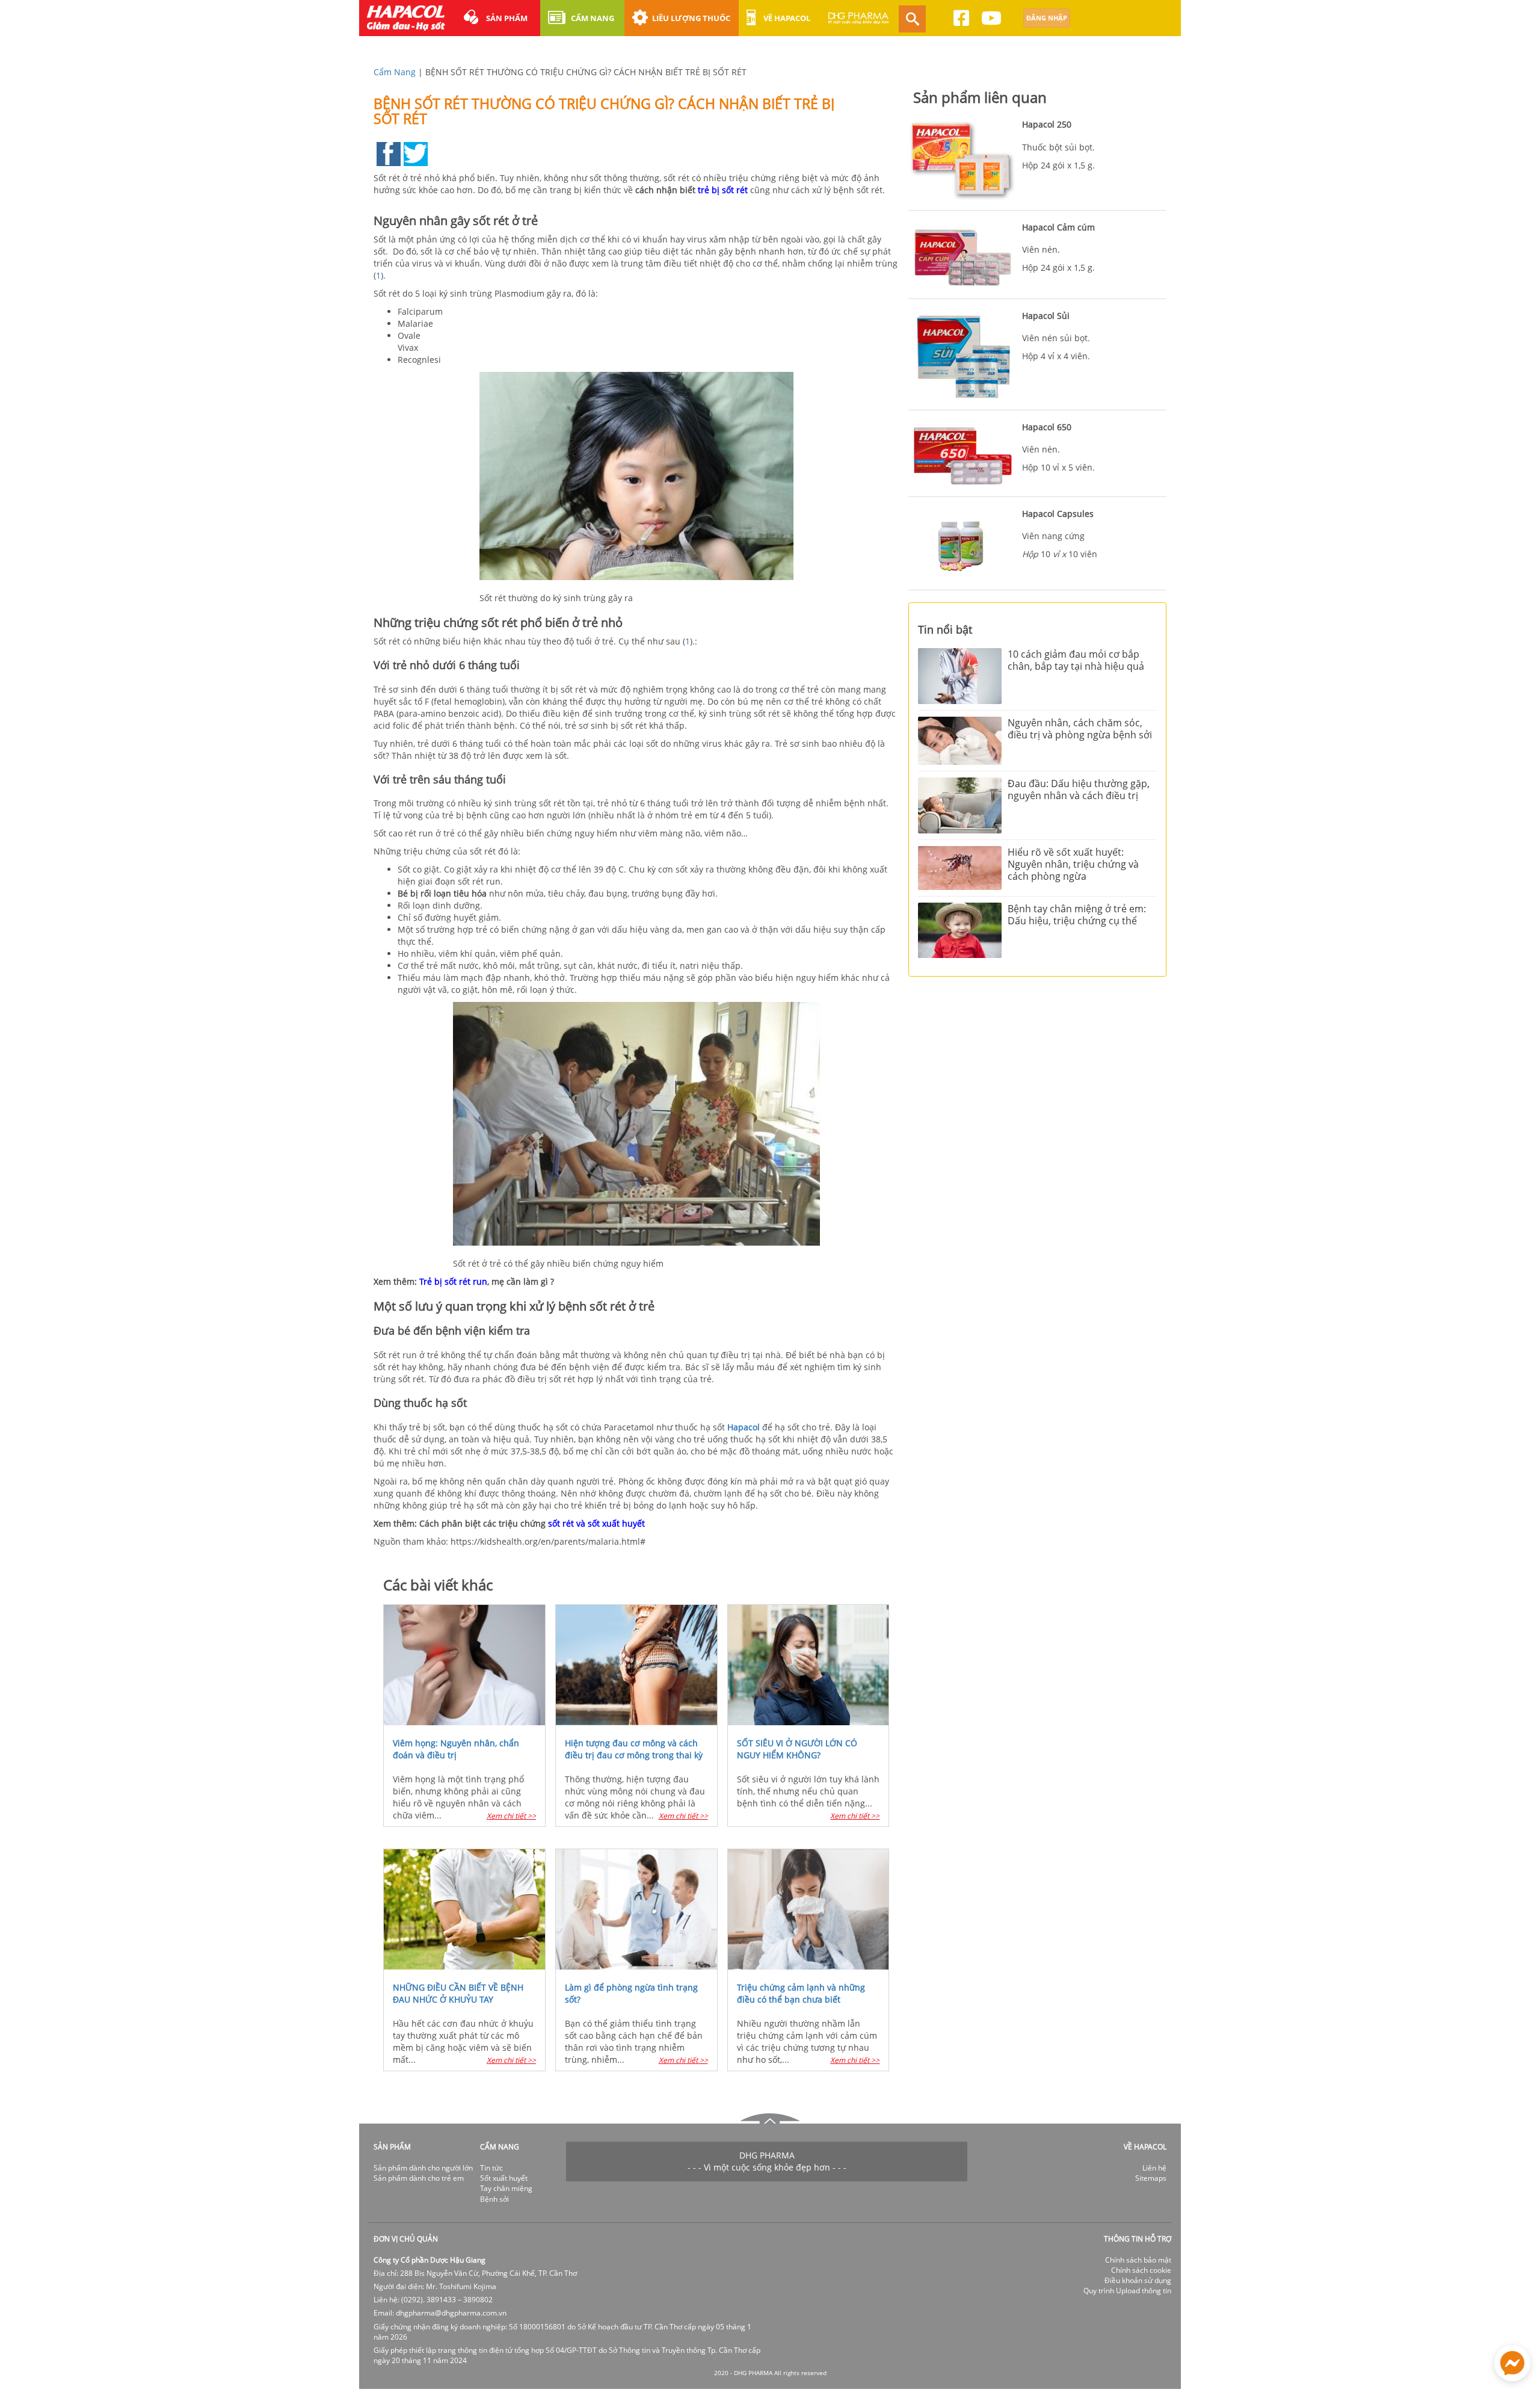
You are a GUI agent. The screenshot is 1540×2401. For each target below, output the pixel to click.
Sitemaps (1151, 2178)
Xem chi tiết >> (511, 1816)
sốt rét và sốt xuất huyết (596, 1523)
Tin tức (491, 2168)
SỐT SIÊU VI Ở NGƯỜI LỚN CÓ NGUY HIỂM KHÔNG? (797, 1749)
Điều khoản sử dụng (1138, 2280)
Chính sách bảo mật (1138, 2260)
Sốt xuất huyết (504, 2178)
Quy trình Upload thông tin (1127, 2291)
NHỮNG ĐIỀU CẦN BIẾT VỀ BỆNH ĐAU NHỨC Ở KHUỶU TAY (458, 1993)
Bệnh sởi (494, 2199)
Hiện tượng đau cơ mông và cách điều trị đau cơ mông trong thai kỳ (634, 1749)
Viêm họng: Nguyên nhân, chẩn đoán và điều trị (456, 1749)
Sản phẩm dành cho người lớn (423, 2168)
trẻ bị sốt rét (723, 190)
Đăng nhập (1047, 18)
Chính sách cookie (1141, 2270)
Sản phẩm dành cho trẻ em (419, 2178)
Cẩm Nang (395, 72)
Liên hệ (1154, 2168)
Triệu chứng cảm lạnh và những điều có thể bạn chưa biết (801, 1993)
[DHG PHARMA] (858, 23)
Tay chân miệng (506, 2188)
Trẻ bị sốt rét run (453, 1281)
